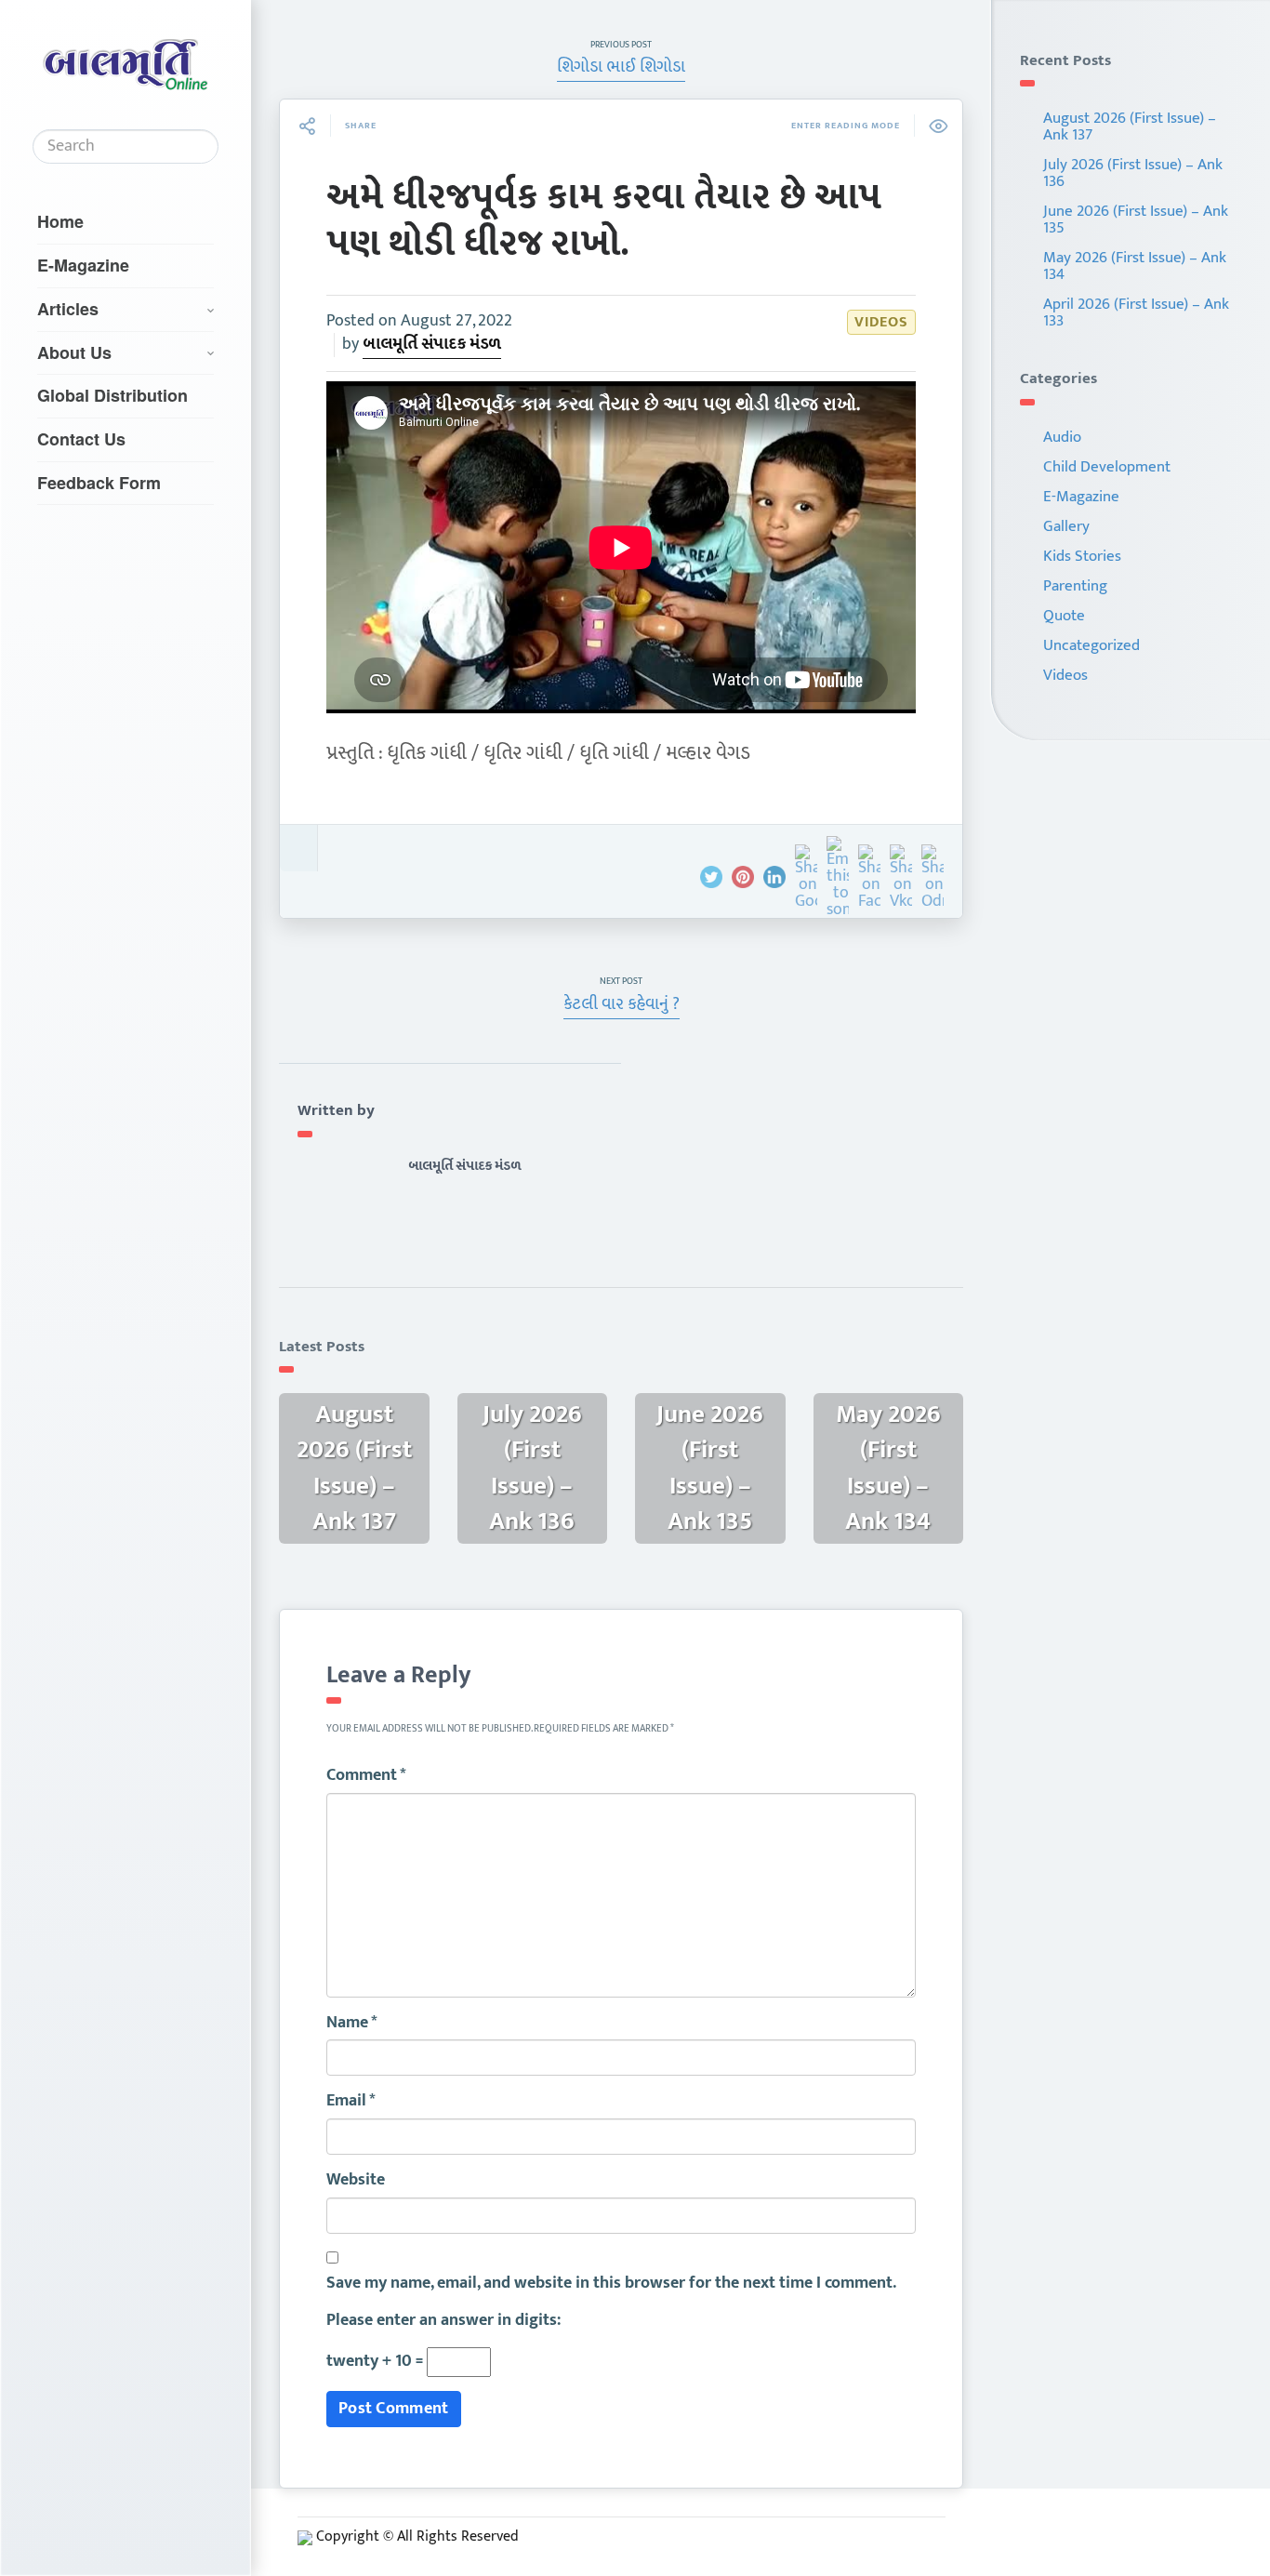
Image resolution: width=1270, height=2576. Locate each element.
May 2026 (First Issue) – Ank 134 (1135, 266)
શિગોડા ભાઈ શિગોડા (621, 67)
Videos (881, 322)
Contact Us (81, 439)
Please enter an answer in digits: (443, 2321)
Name (352, 2024)
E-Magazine (83, 265)
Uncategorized (1091, 645)
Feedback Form (99, 483)
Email (351, 2102)
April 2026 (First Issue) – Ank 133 (1136, 312)
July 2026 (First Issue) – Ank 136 (1133, 173)
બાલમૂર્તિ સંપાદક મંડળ (432, 344)
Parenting (1075, 586)
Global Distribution (112, 395)
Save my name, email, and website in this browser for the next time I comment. (611, 2284)
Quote (1064, 616)
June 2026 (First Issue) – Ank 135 (1136, 219)
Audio (1062, 437)
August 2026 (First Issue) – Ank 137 (1130, 126)
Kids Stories (1082, 556)
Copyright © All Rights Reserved (417, 2536)
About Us (74, 352)
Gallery (1066, 526)
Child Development (1107, 467)
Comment (366, 1776)
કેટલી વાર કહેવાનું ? (622, 1004)
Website (356, 2181)
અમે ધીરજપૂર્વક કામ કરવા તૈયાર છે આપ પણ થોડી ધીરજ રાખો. (603, 220)
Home (60, 221)
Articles (68, 309)
